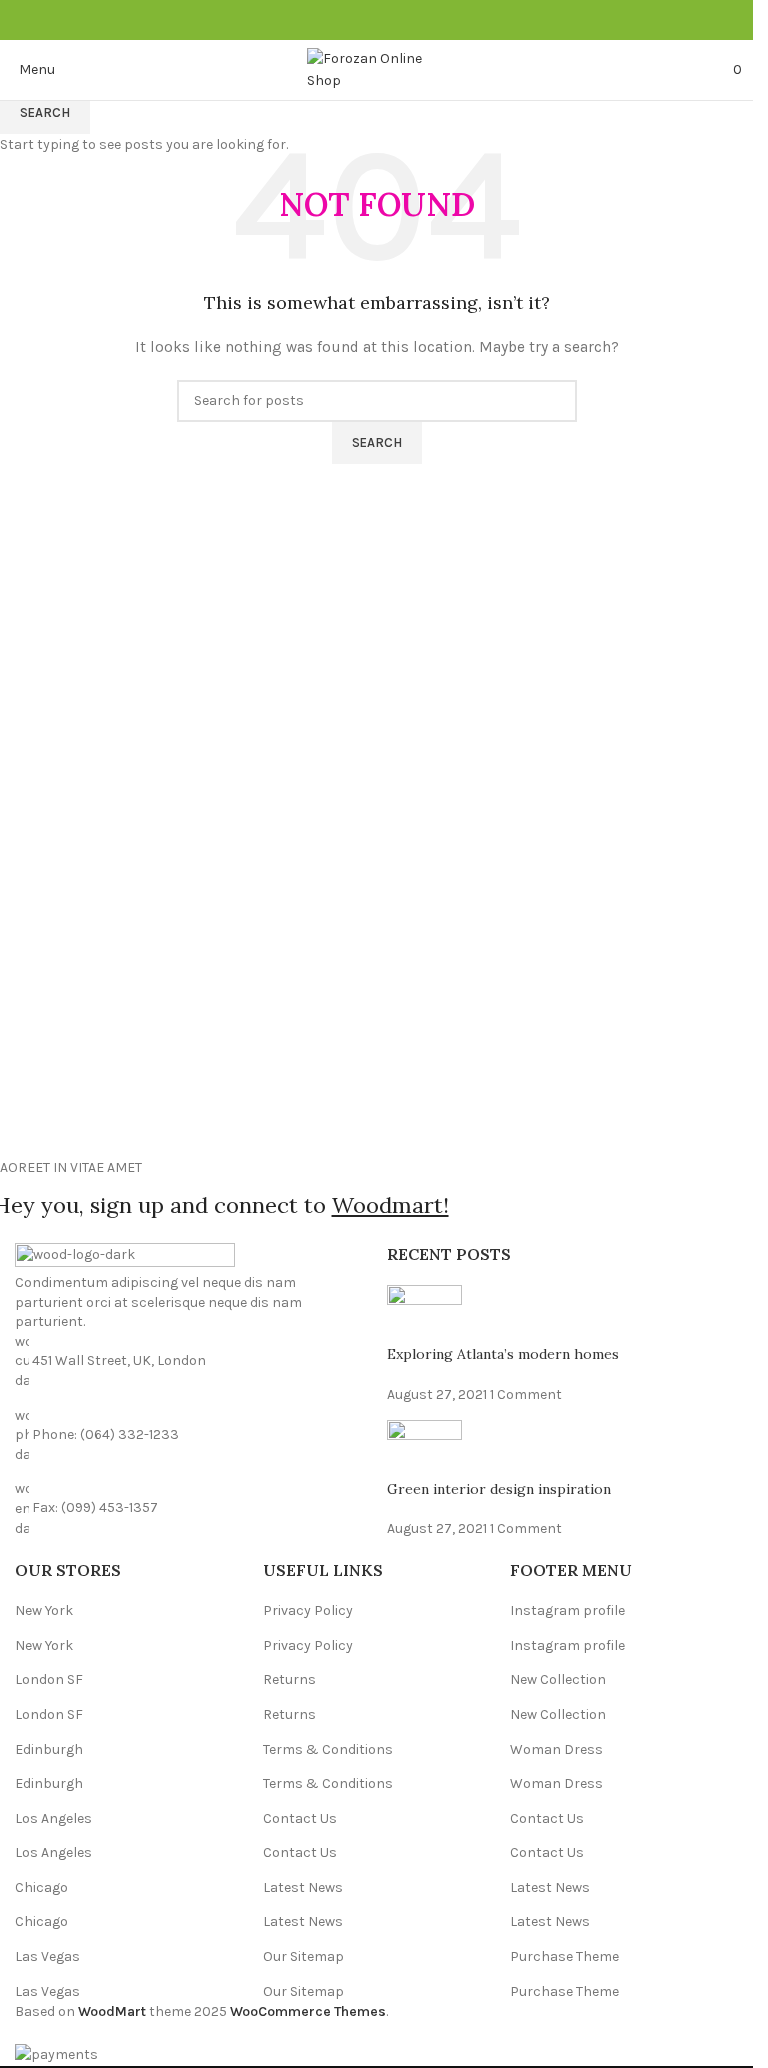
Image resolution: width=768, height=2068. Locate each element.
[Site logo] (377, 68)
